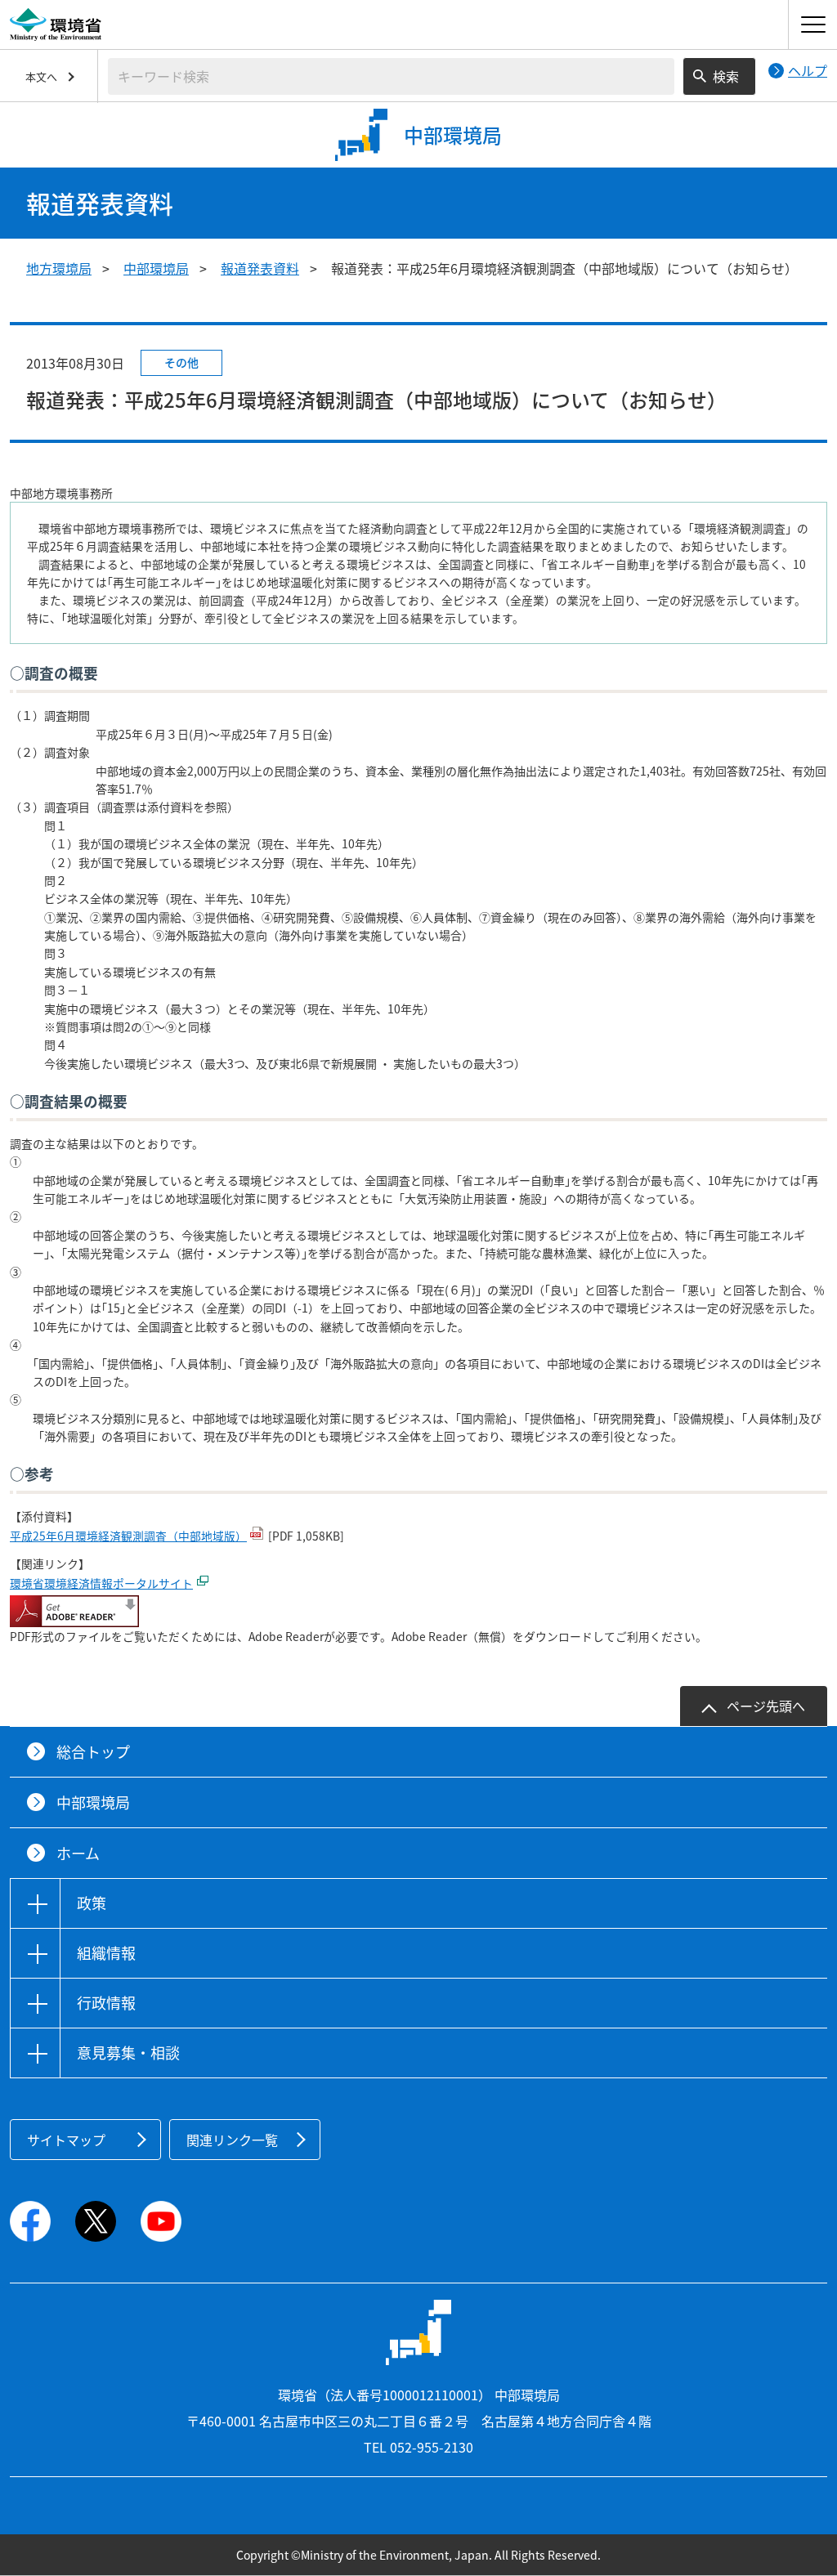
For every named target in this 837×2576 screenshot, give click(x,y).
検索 (726, 76)
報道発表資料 (260, 268)
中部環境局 (156, 268)
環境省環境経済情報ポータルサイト (101, 1583)
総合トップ (93, 1752)
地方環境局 (59, 268)
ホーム (78, 1853)
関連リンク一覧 (232, 2140)
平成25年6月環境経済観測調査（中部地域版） (128, 1536)
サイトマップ (66, 2140)
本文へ (41, 76)
